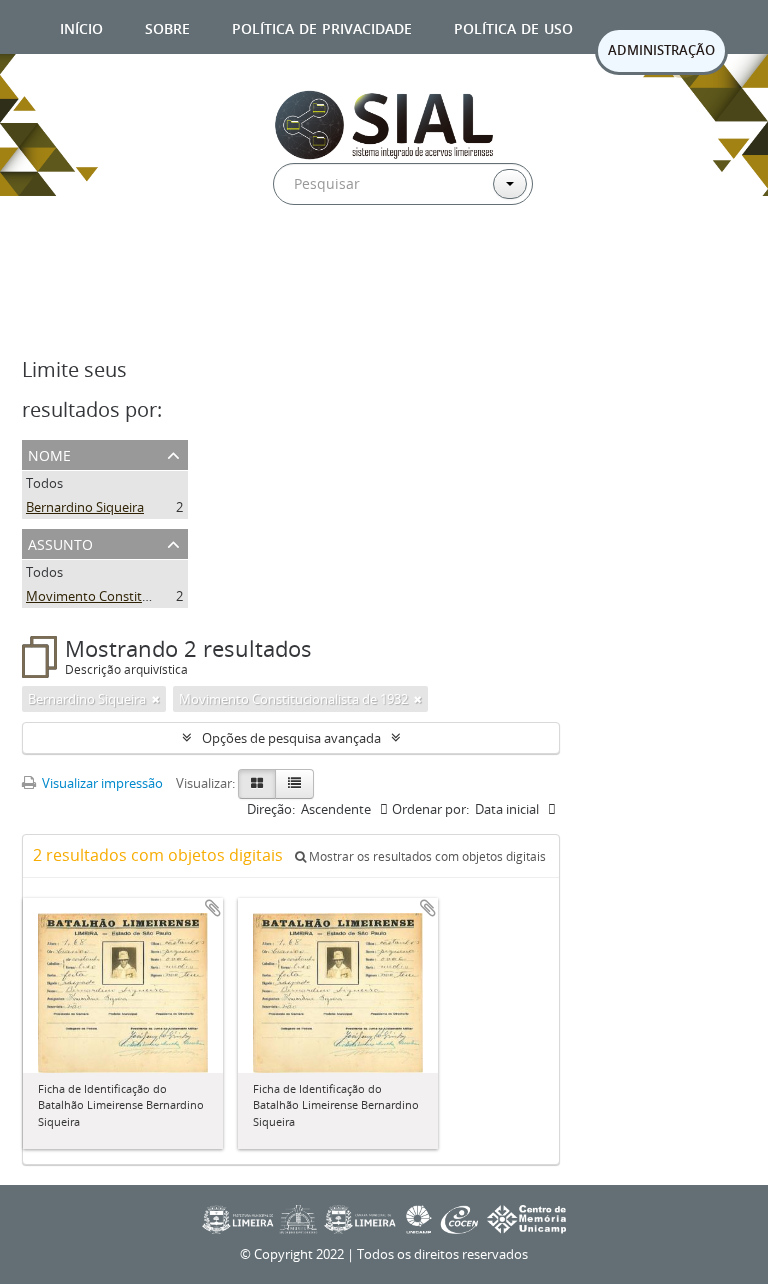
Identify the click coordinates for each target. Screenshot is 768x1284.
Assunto (60, 542)
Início (81, 26)
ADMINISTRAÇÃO (661, 50)
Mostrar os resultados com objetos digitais (426, 856)
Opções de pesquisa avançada (291, 738)
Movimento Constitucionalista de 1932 (140, 596)
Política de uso (513, 26)
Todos (44, 483)
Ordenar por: (430, 809)
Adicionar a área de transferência (213, 908)
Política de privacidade (322, 26)
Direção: (271, 809)
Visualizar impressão (101, 783)
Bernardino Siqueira (85, 507)
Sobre (167, 26)
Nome (49, 453)
